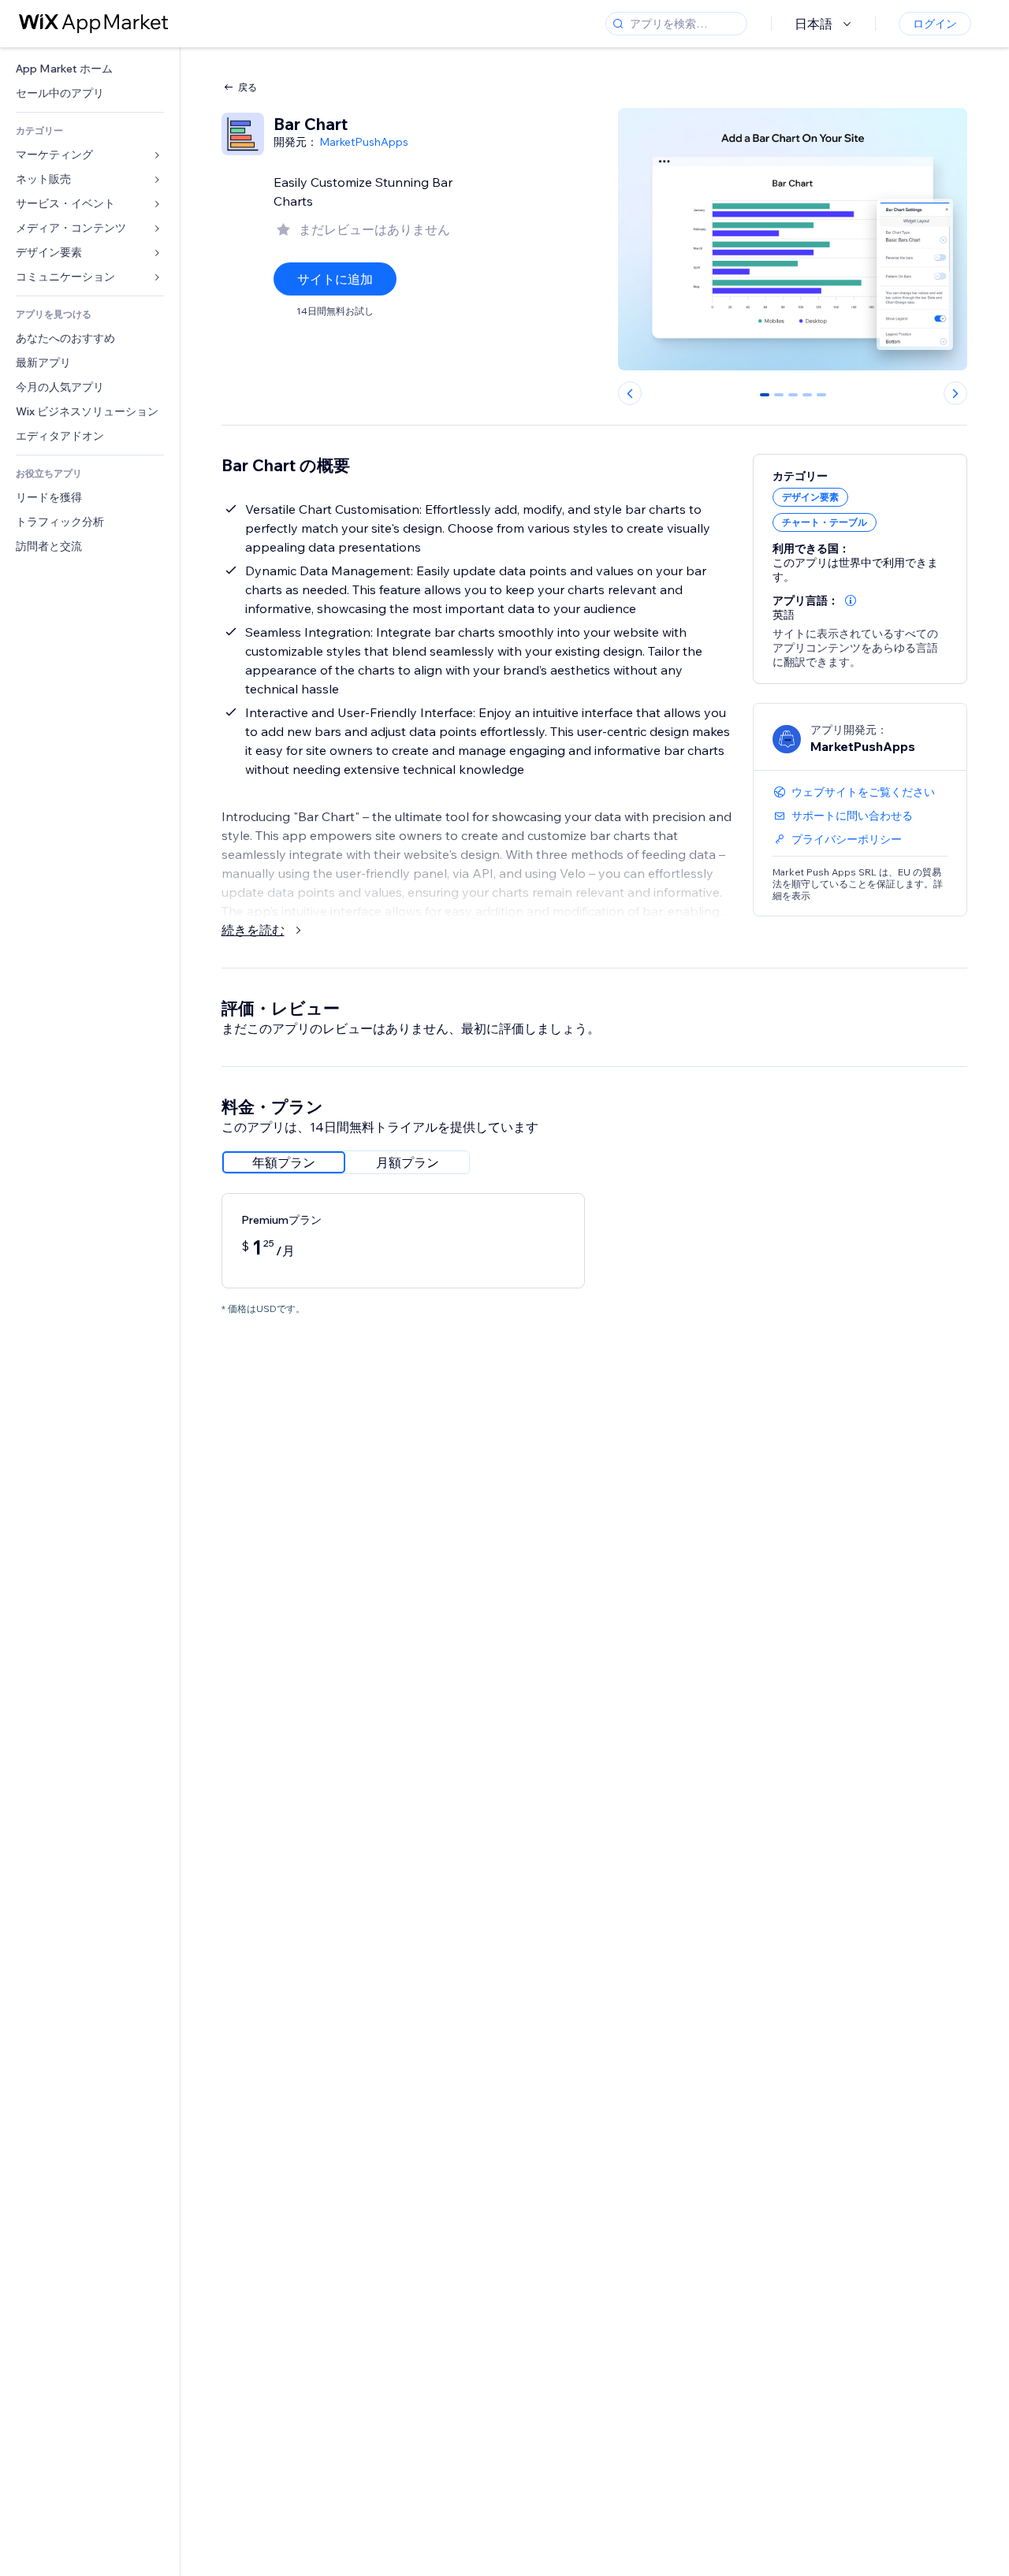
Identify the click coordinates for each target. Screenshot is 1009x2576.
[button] (851, 600)
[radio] (284, 1162)
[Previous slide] (630, 393)
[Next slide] (955, 393)
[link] (90, 69)
